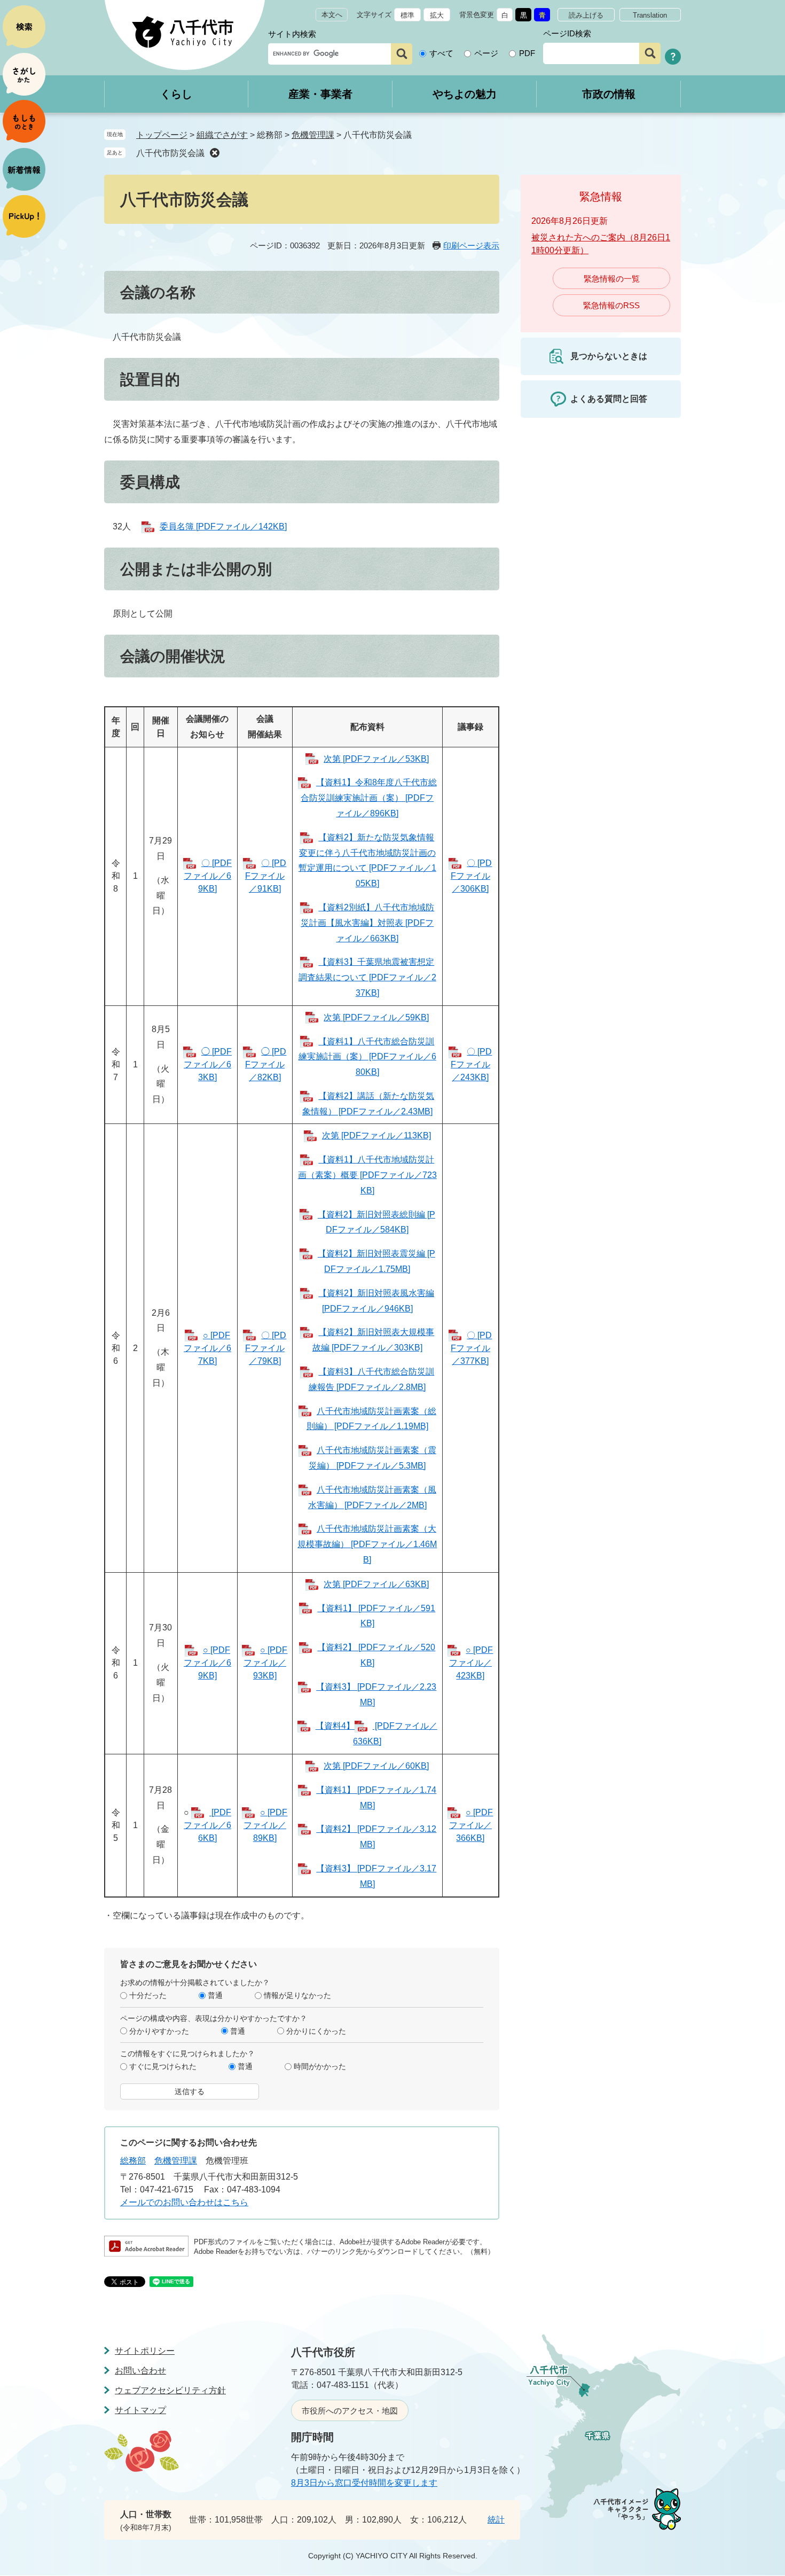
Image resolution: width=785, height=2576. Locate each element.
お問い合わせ (140, 2371)
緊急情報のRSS (611, 305)
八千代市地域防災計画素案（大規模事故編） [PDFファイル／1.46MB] (367, 1544)
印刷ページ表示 (471, 245)
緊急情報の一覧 (612, 279)
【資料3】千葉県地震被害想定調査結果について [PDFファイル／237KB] (367, 977)
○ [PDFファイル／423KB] (471, 1663)
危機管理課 (313, 135)
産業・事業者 (320, 94)
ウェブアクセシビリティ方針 (170, 2390)
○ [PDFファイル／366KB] (471, 1825)
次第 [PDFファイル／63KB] (376, 1584)
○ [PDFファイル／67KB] (207, 1348)
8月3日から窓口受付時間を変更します (364, 2483)
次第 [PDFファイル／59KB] (376, 1017)
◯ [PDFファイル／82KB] (266, 1064)
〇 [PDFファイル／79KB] (266, 1348)
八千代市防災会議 (170, 153)
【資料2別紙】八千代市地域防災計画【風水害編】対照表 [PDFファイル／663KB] (367, 923)
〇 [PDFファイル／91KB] (266, 876)
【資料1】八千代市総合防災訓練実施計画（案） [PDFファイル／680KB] (367, 1057)
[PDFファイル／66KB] (207, 1825)
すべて (441, 53)
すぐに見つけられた (163, 2066)
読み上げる (586, 15)
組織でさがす (222, 135)
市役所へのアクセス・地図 (350, 2411)
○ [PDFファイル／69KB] (207, 1663)
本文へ (332, 15)
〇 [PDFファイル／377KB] (471, 1348)
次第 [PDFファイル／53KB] (376, 759)
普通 (215, 1995)
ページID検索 (567, 33)
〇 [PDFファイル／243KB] (471, 1064)
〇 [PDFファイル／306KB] (471, 876)
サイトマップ (140, 2410)
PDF (527, 53)
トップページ (162, 135)
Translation (650, 15)
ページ (486, 53)
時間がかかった (320, 2066)
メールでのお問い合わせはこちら (184, 2202)
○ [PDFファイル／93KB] (265, 1663)
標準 (407, 15)
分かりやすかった (159, 2031)
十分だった (148, 1995)
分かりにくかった (316, 2031)
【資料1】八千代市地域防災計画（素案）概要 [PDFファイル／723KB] (367, 1175)
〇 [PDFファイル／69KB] (208, 876)
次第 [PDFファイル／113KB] (376, 1135)
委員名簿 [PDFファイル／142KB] (223, 526)
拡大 (437, 15)
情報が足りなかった (297, 1995)
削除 (215, 153)
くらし (176, 94)
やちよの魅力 (465, 94)
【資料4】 (335, 1726)
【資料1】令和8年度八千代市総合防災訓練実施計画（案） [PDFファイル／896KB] (369, 798)
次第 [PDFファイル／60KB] (376, 1766)
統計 (496, 2520)
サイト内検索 (292, 34)
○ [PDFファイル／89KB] (265, 1825)
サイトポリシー (145, 2351)
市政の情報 (609, 94)
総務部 (133, 2161)
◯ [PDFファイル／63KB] (208, 1064)
